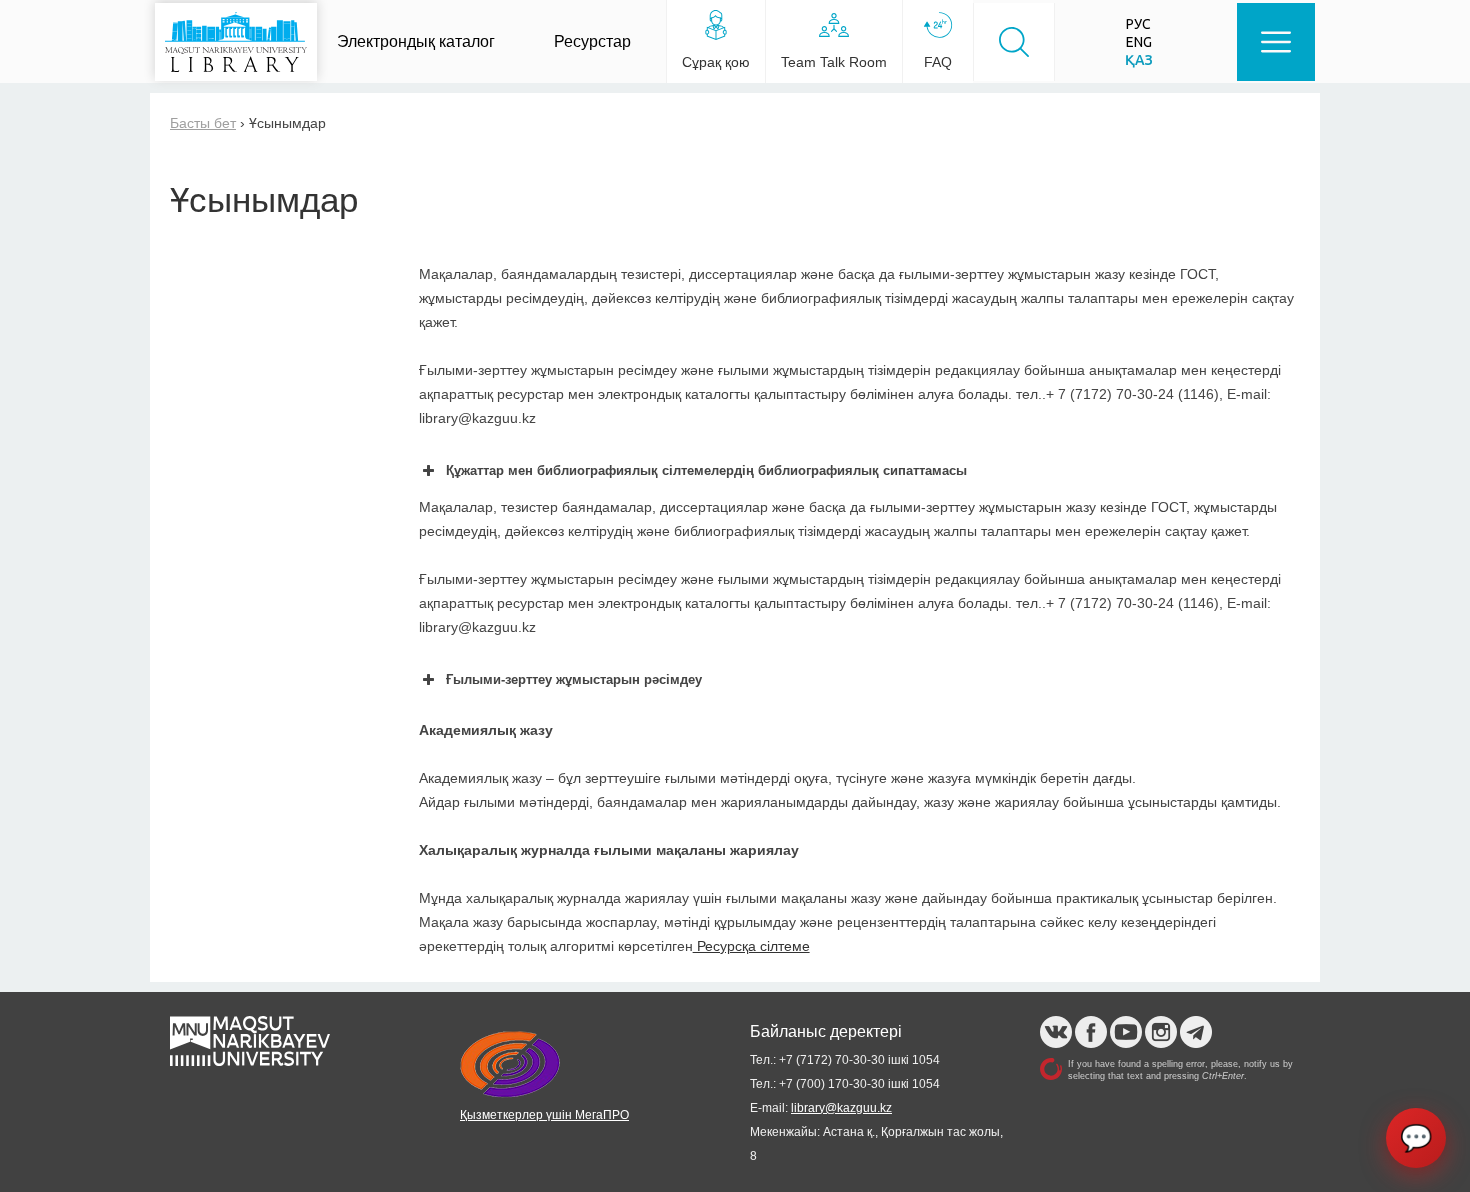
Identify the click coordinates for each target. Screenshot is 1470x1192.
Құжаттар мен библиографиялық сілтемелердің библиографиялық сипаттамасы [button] (706, 470)
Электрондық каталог (416, 41)
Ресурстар (592, 41)
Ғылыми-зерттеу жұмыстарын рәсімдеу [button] (574, 679)
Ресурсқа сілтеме (751, 946)
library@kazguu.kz (841, 1108)
